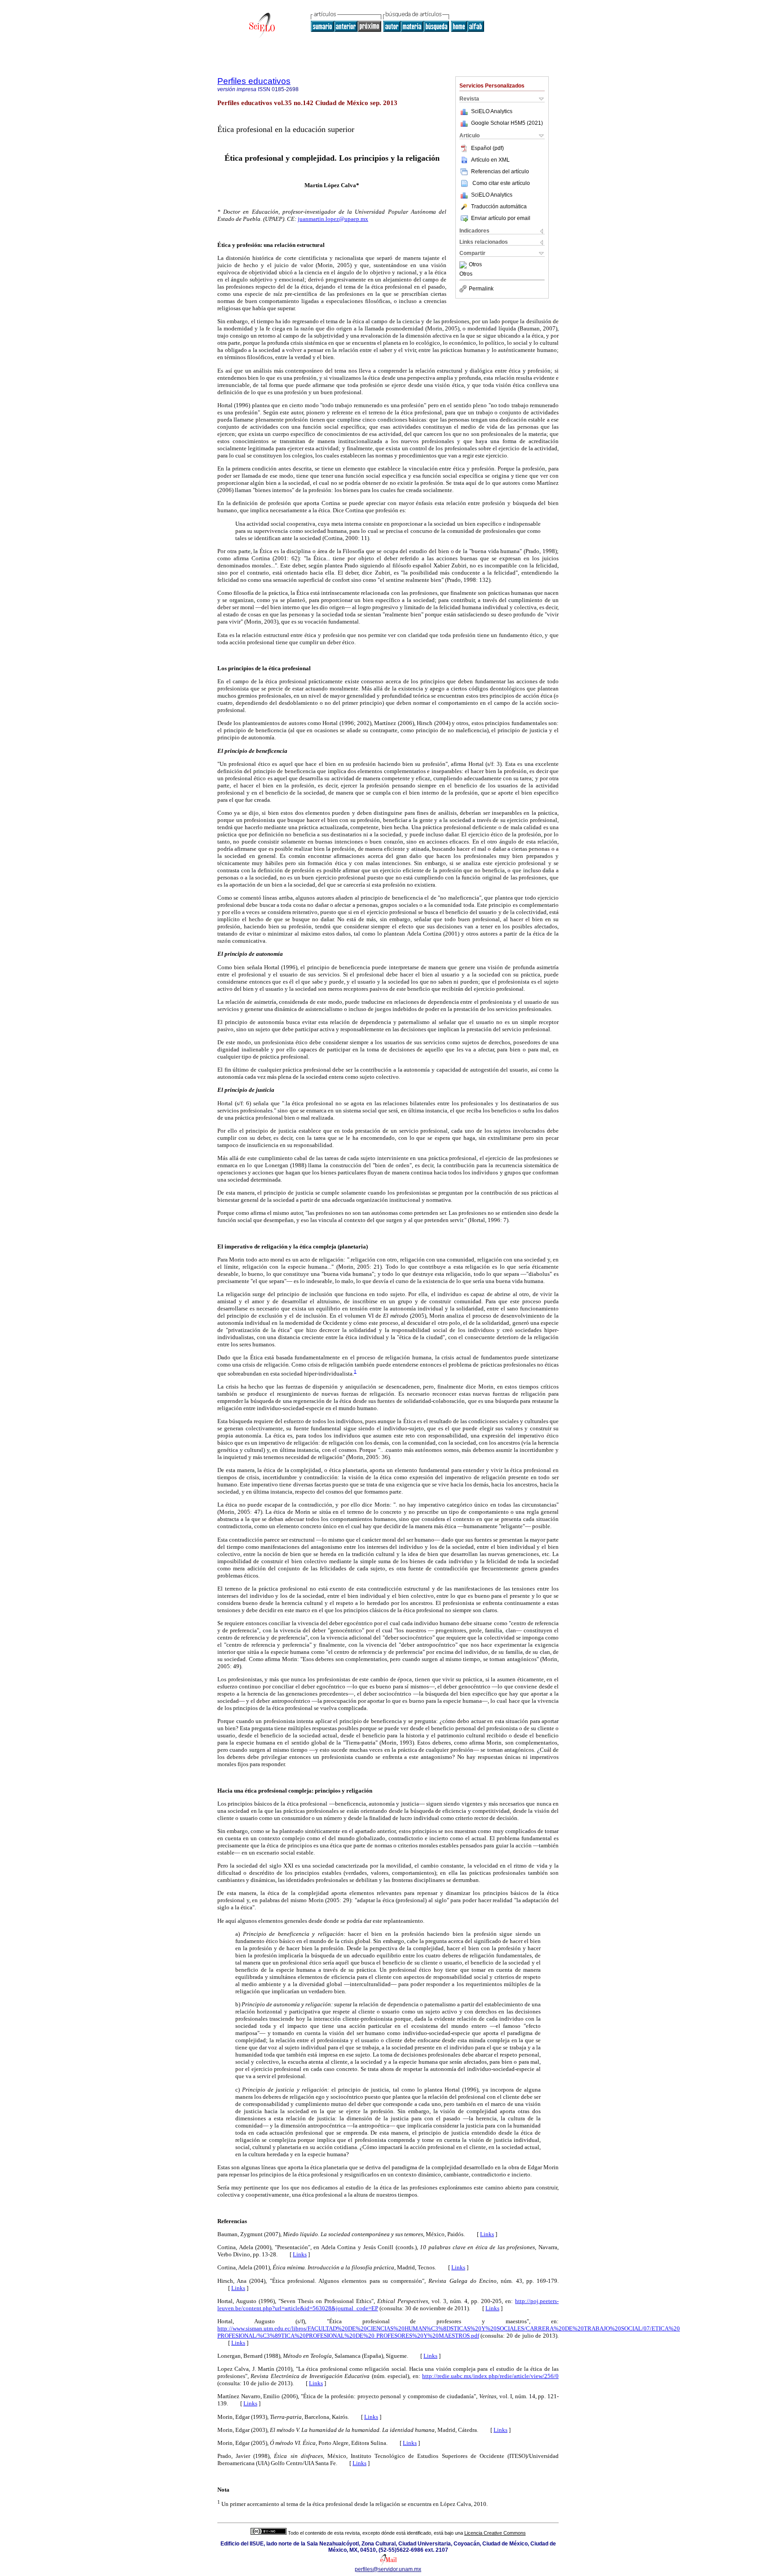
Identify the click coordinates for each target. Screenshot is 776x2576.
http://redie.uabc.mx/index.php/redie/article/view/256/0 (490, 2376)
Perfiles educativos (254, 81)
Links (487, 2234)
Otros (475, 265)
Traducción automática (499, 207)
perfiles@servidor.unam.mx (388, 2569)
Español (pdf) (487, 148)
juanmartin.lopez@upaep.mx (333, 219)
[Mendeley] (464, 265)
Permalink (481, 289)
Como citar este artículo (501, 183)
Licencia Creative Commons (495, 2533)
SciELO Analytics (492, 111)
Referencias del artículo (500, 171)
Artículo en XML (490, 160)
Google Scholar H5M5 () (507, 123)
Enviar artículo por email (501, 218)
